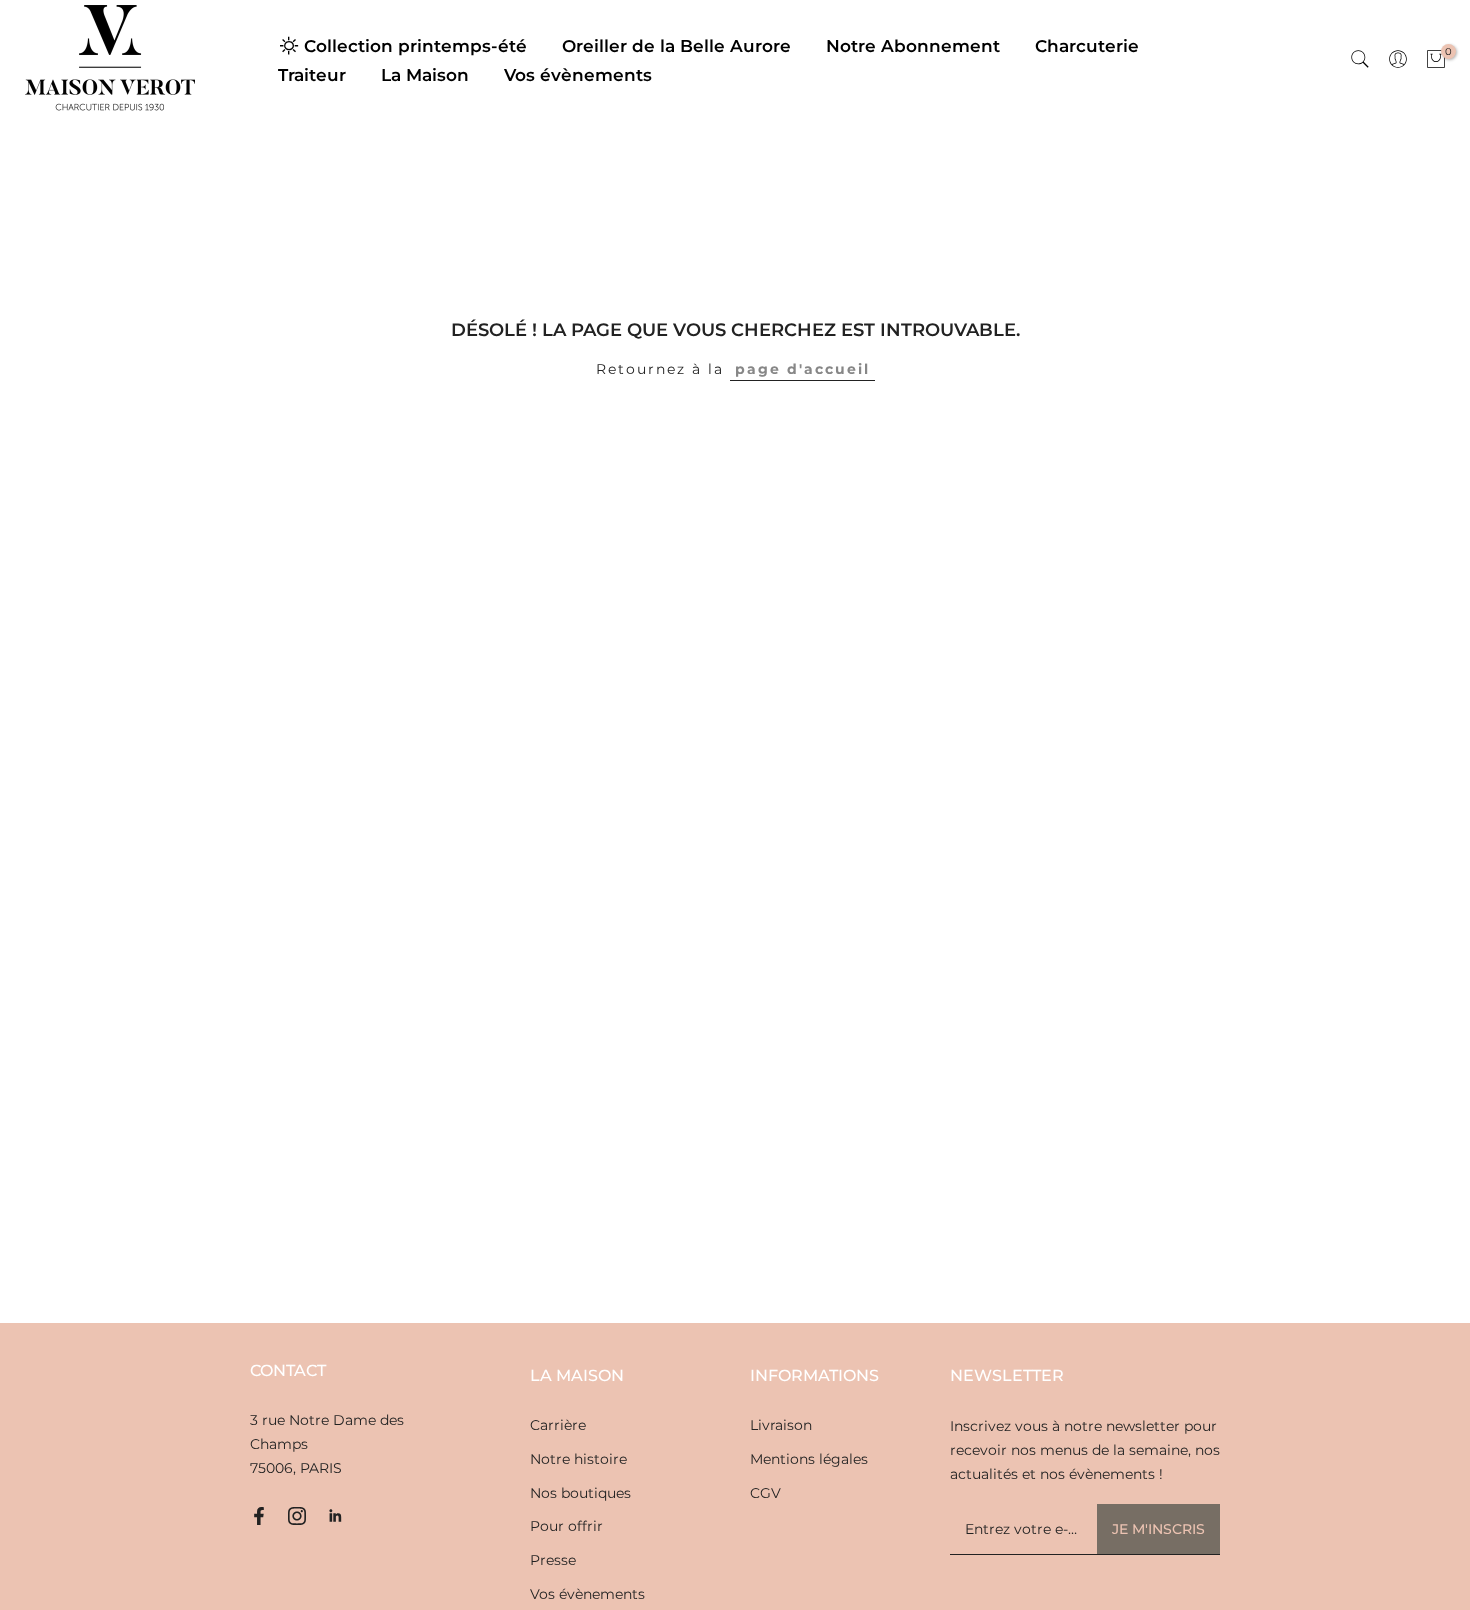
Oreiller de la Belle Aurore (676, 46)
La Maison (425, 75)
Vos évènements (578, 75)
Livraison (781, 1425)
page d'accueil (802, 369)
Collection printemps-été (415, 46)
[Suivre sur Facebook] (259, 1516)
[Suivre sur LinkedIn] (335, 1516)
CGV (765, 1493)
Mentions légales (809, 1459)
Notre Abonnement (913, 46)
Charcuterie (1087, 46)
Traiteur (312, 75)
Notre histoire (578, 1459)
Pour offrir (566, 1526)
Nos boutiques (580, 1493)
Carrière (558, 1425)
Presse (553, 1560)
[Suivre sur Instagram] (297, 1516)
